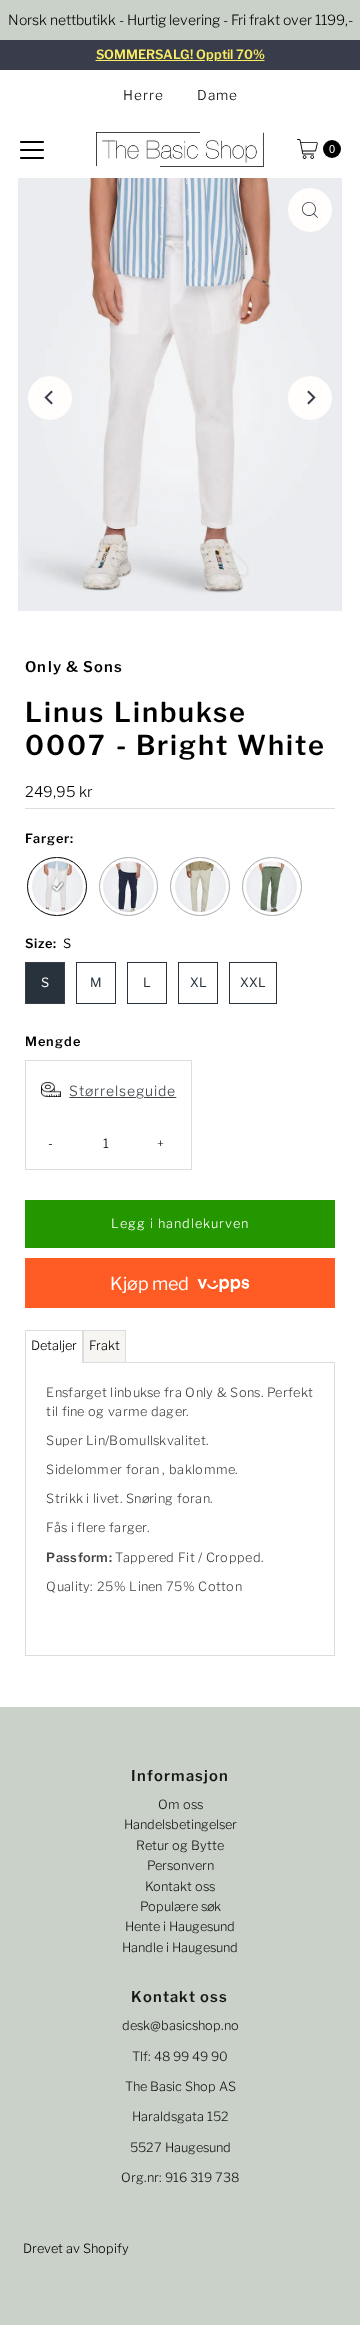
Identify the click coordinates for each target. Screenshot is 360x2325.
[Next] (310, 398)
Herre (143, 95)
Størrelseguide (122, 1090)
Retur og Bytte (180, 1845)
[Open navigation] (32, 149)
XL (198, 982)
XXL (253, 982)
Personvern (180, 1865)
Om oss (180, 1804)
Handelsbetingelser (180, 1824)
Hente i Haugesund (180, 1926)
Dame (217, 95)
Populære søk (180, 1906)
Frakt (104, 1345)
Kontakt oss (180, 1886)
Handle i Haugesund (180, 1947)
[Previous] (50, 398)
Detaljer (54, 1345)
